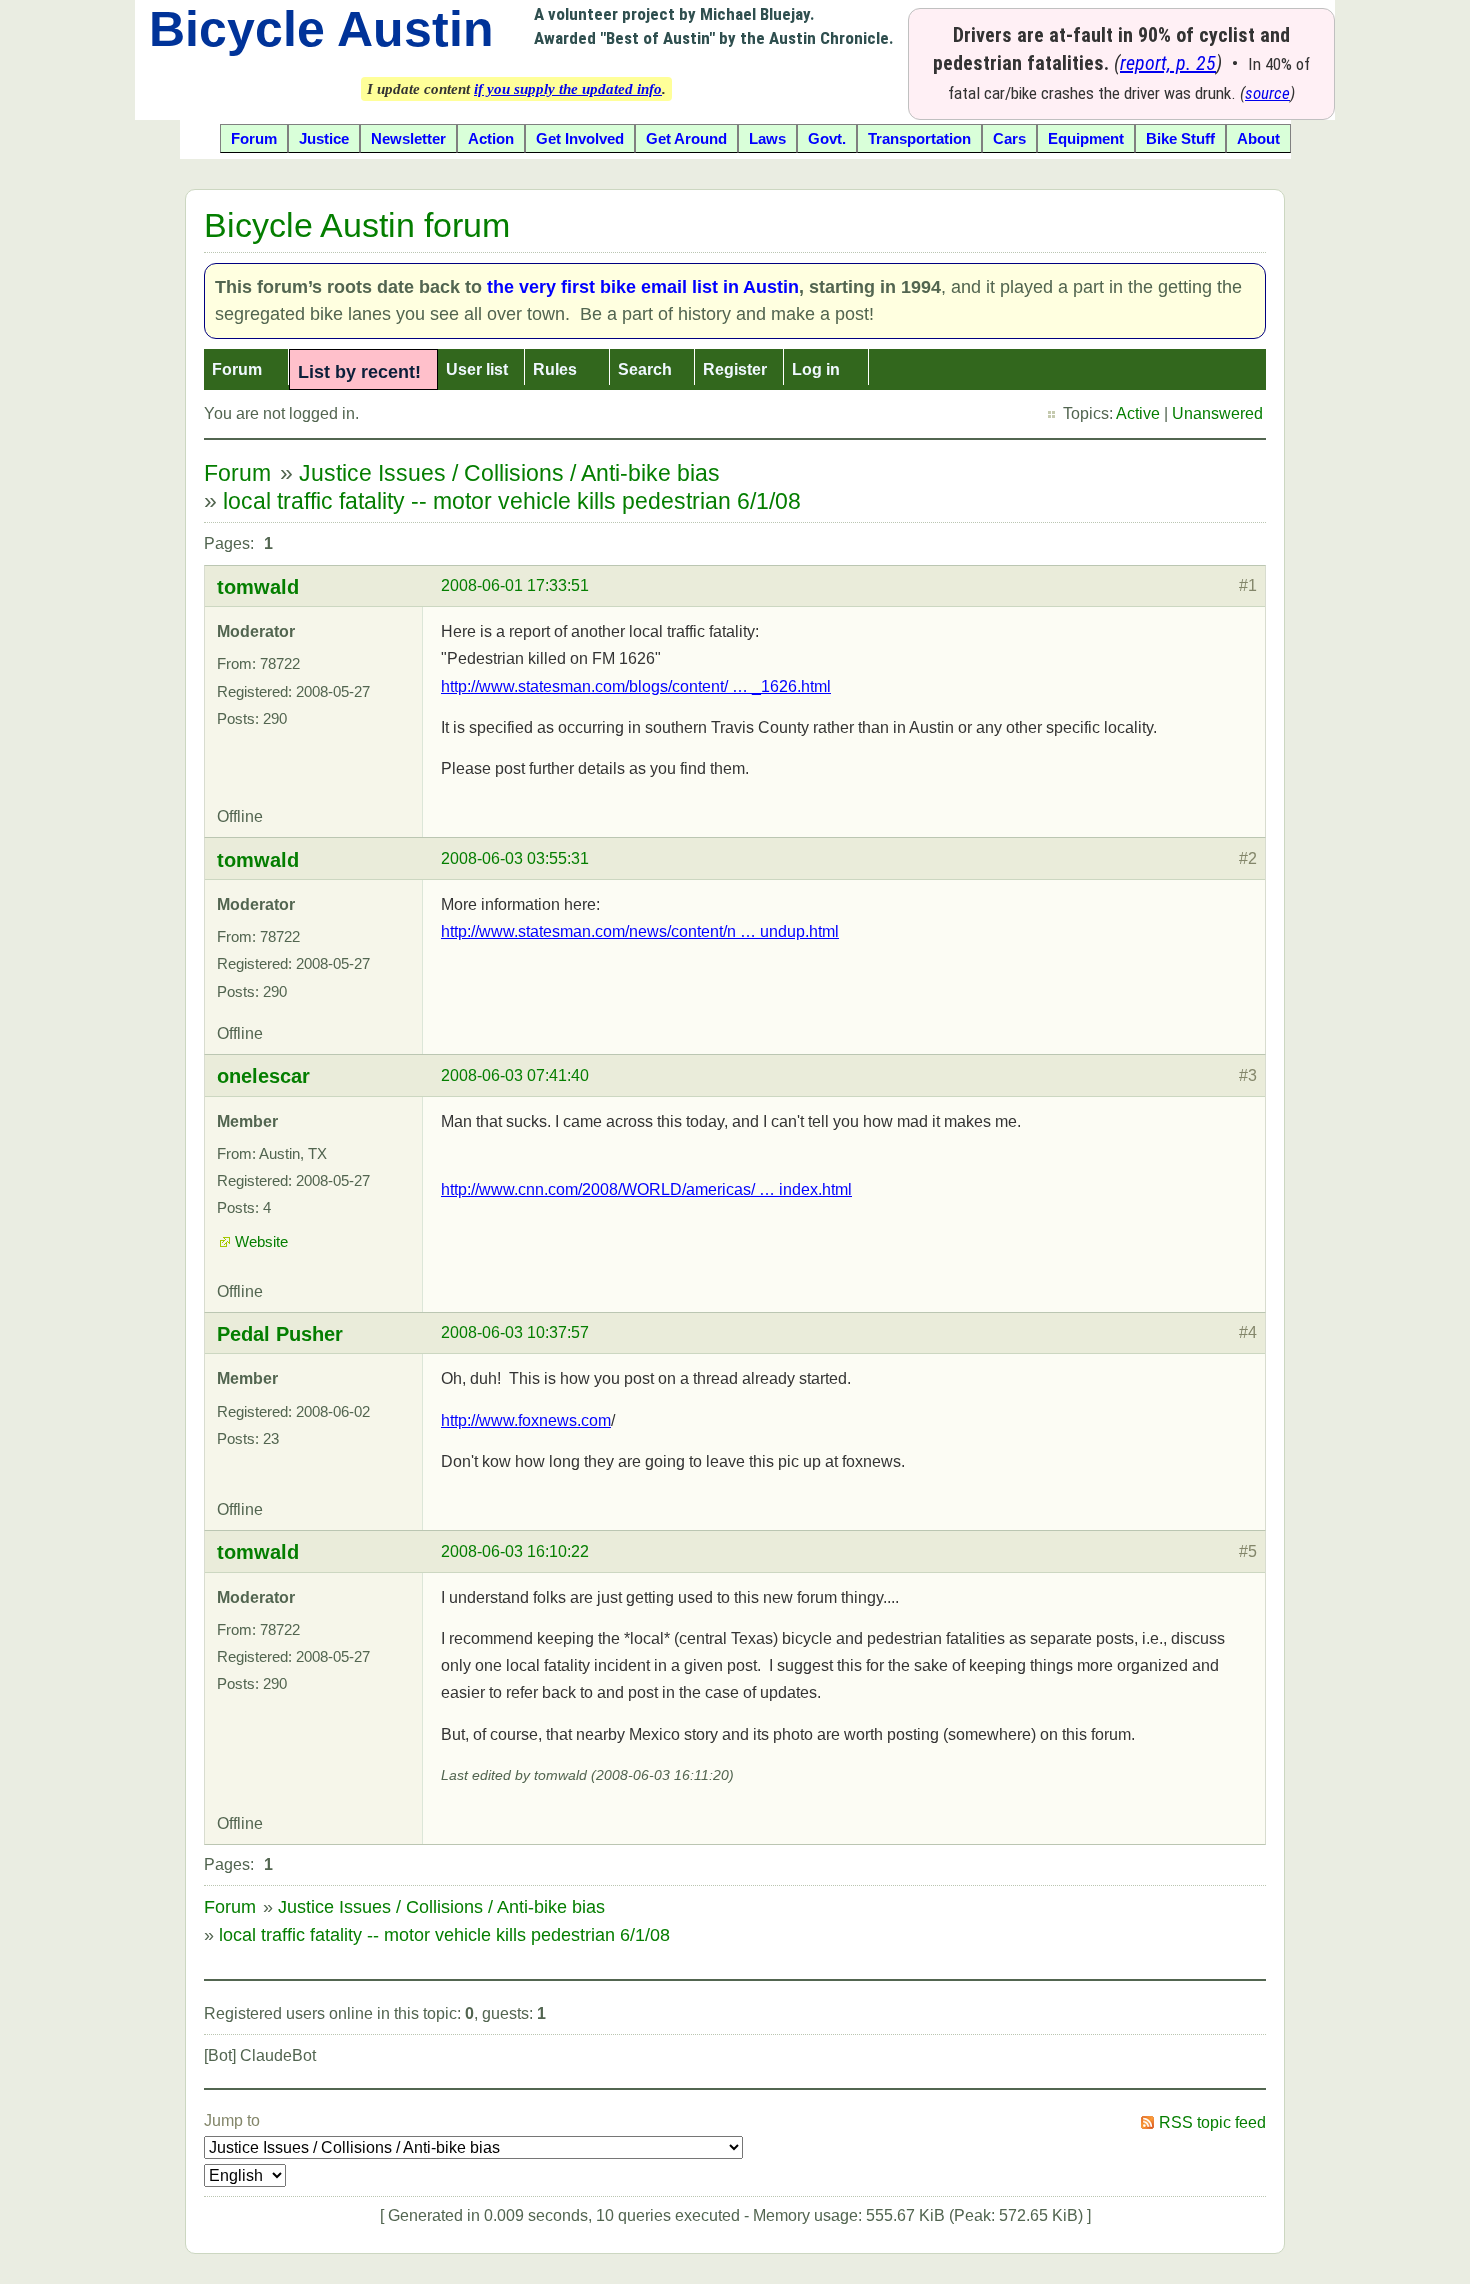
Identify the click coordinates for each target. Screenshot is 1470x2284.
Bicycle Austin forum (357, 225)
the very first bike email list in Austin (643, 287)
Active (1138, 413)
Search (645, 369)
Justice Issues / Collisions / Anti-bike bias (509, 473)
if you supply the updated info (568, 89)
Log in (816, 369)
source (1267, 93)
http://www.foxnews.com (526, 1420)
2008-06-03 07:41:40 (515, 1075)
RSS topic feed (1212, 2122)
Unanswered (1217, 413)
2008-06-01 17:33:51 (515, 585)
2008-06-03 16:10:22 (515, 1551)
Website (261, 1242)
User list (477, 369)
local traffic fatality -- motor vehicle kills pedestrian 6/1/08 (512, 501)
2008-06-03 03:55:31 (515, 858)
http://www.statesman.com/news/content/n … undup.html (640, 931)
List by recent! (359, 372)
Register (735, 369)
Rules (555, 369)
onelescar (263, 1076)
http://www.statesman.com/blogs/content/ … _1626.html (636, 686)
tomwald (258, 587)
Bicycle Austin (321, 29)
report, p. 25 (1168, 63)
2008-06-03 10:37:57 (515, 1332)
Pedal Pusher (280, 1334)
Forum (237, 369)
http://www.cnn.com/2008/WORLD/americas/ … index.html (646, 1189)
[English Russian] (245, 2175)
